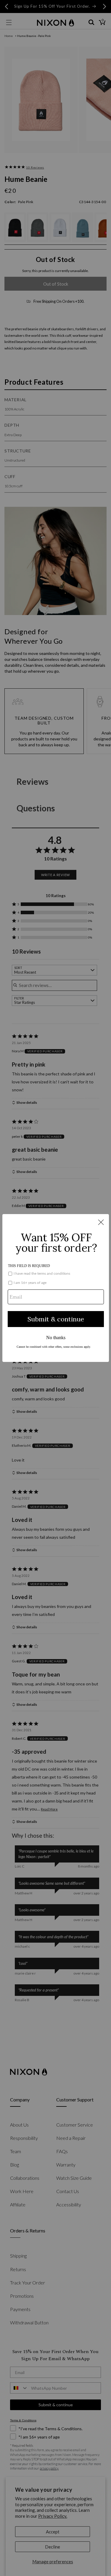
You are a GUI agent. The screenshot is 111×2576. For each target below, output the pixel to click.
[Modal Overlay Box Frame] (56, 1288)
